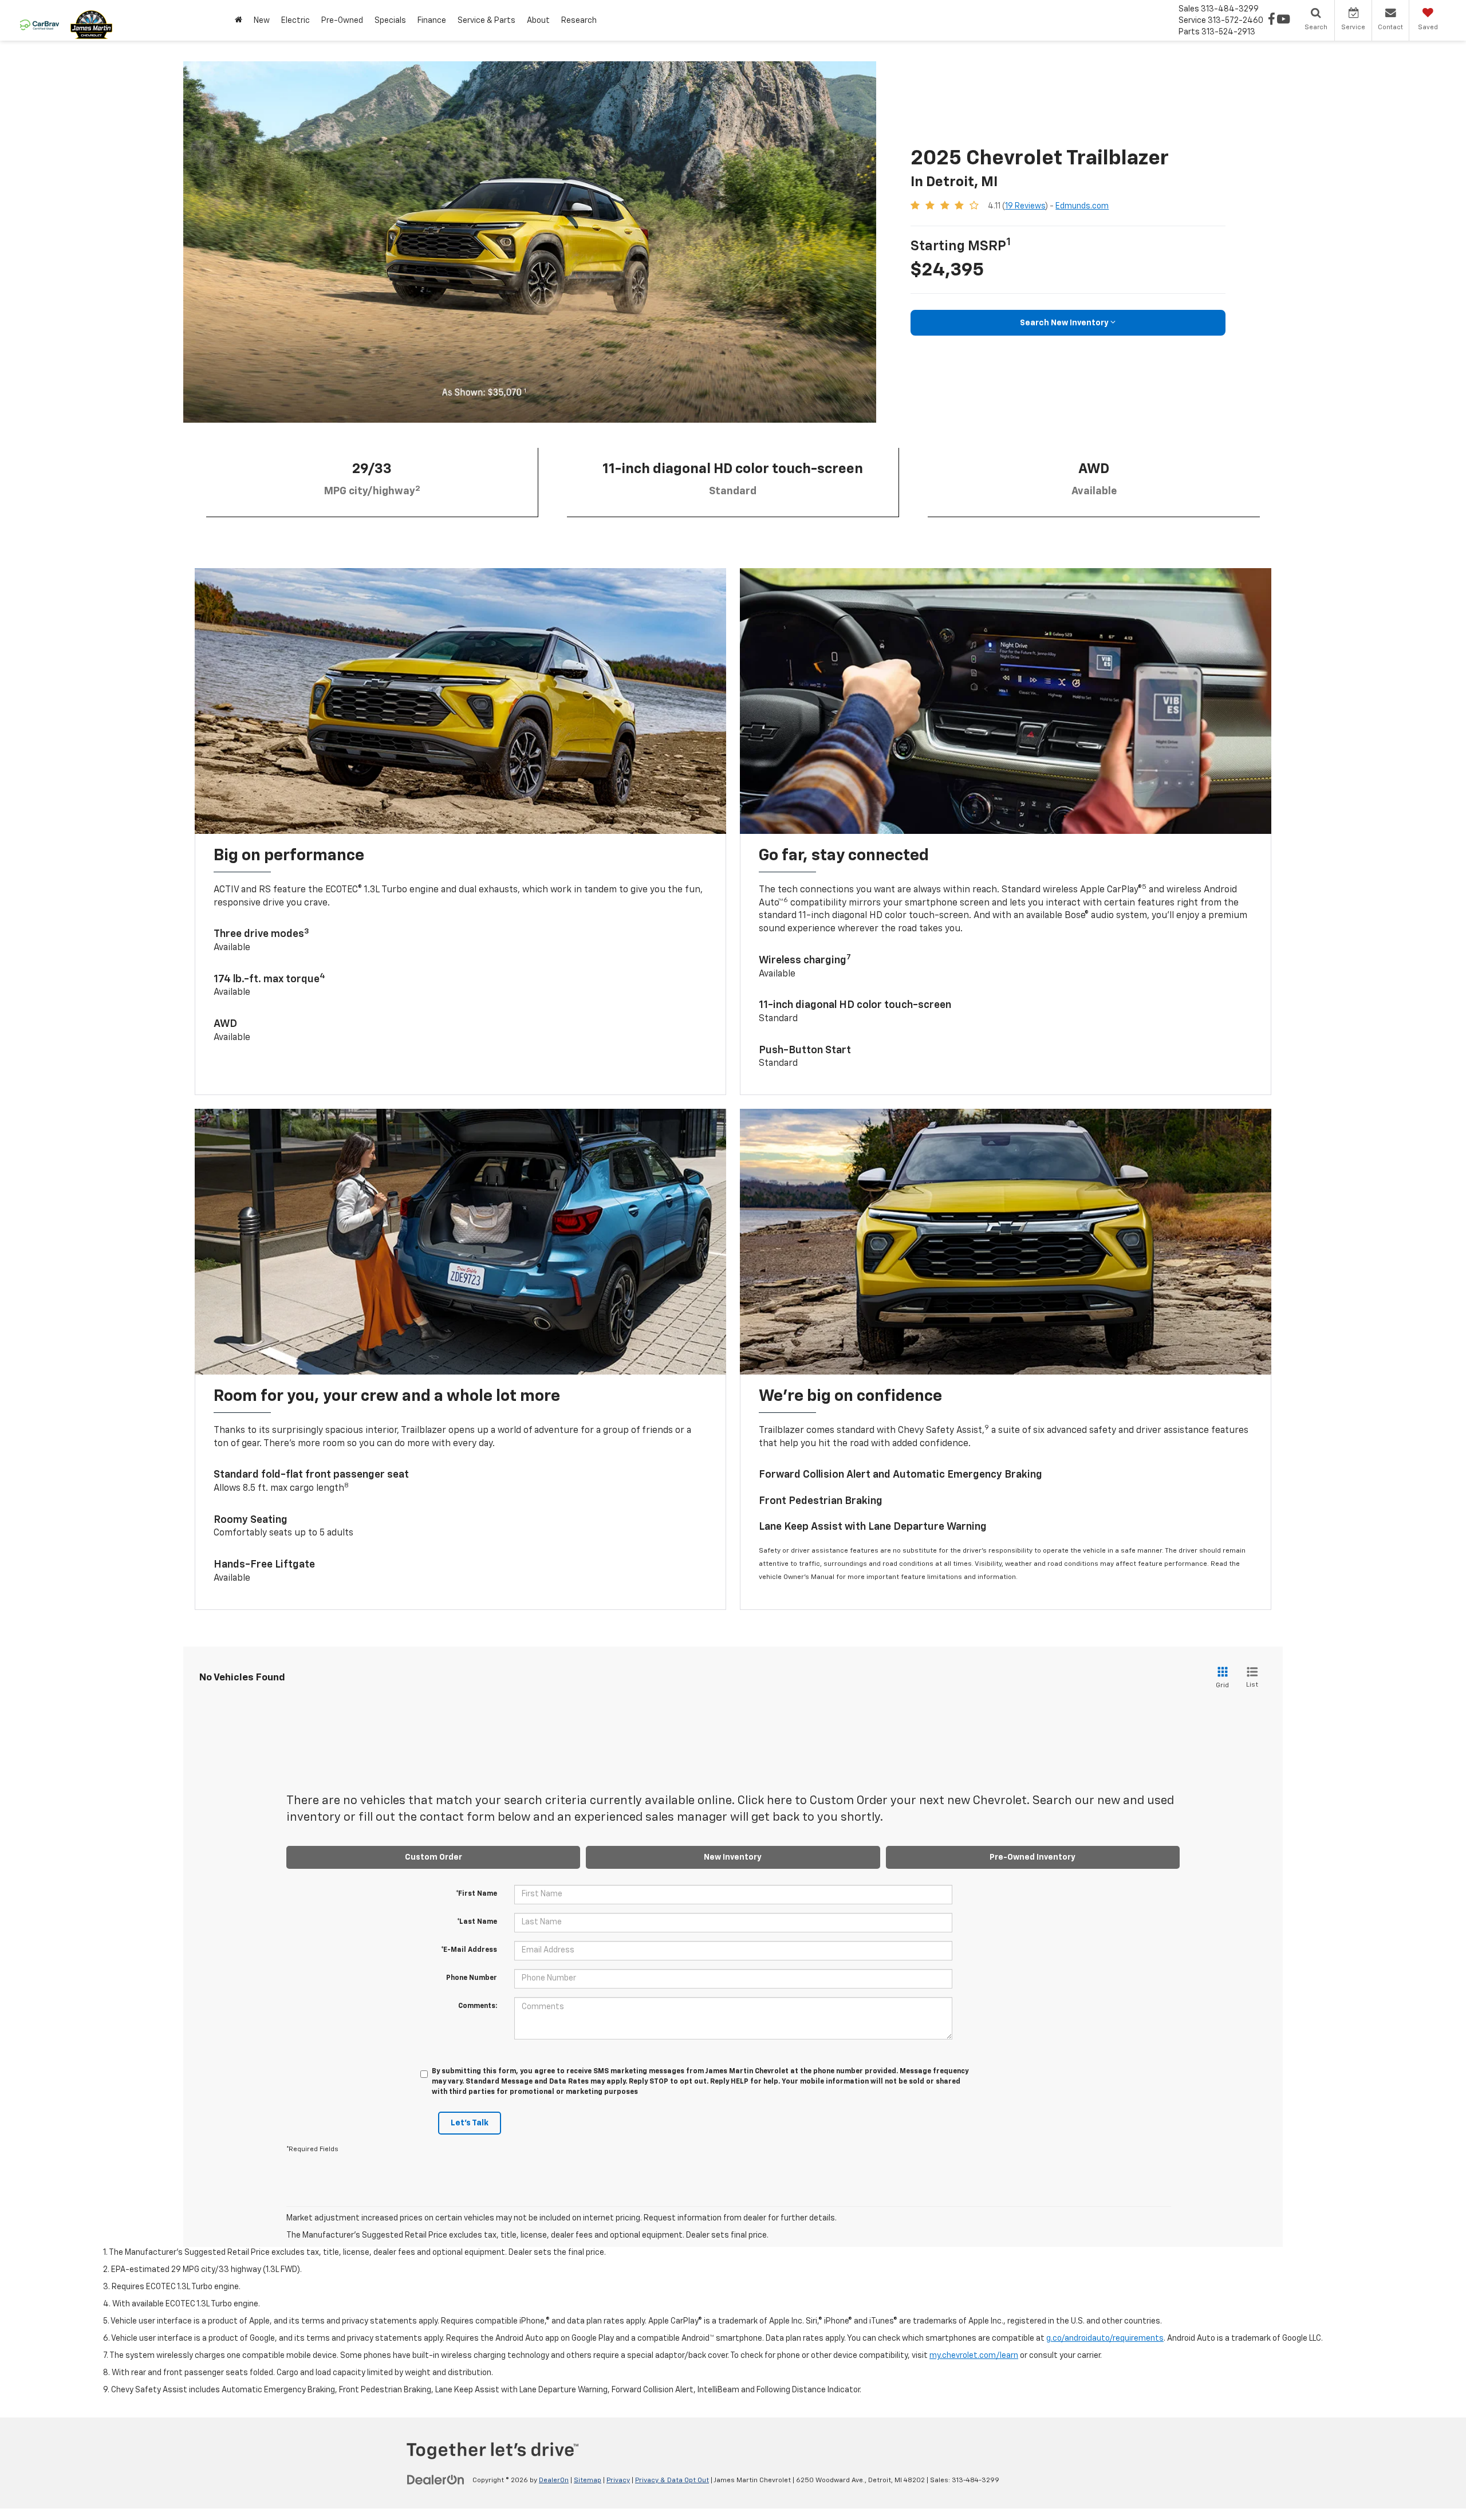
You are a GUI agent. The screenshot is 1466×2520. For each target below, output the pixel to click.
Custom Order (434, 1857)
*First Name (476, 1894)
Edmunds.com (1082, 206)
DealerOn (554, 2480)
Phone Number (472, 1978)
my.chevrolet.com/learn (974, 2356)
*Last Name (477, 1922)
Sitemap (588, 2480)
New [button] (262, 21)
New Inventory (733, 1857)
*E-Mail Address (469, 1950)
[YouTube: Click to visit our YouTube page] (1283, 21)
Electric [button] (295, 21)
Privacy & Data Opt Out (672, 2480)
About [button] (538, 21)
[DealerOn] (436, 2480)
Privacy (618, 2480)
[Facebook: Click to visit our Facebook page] (1272, 21)
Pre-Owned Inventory (1032, 1857)
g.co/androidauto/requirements (1105, 2338)
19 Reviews (1025, 206)
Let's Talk (470, 2123)
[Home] (239, 20)
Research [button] (579, 21)
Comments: (478, 2006)
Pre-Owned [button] (342, 21)
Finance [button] (432, 21)
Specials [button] (390, 21)
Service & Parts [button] (486, 21)
